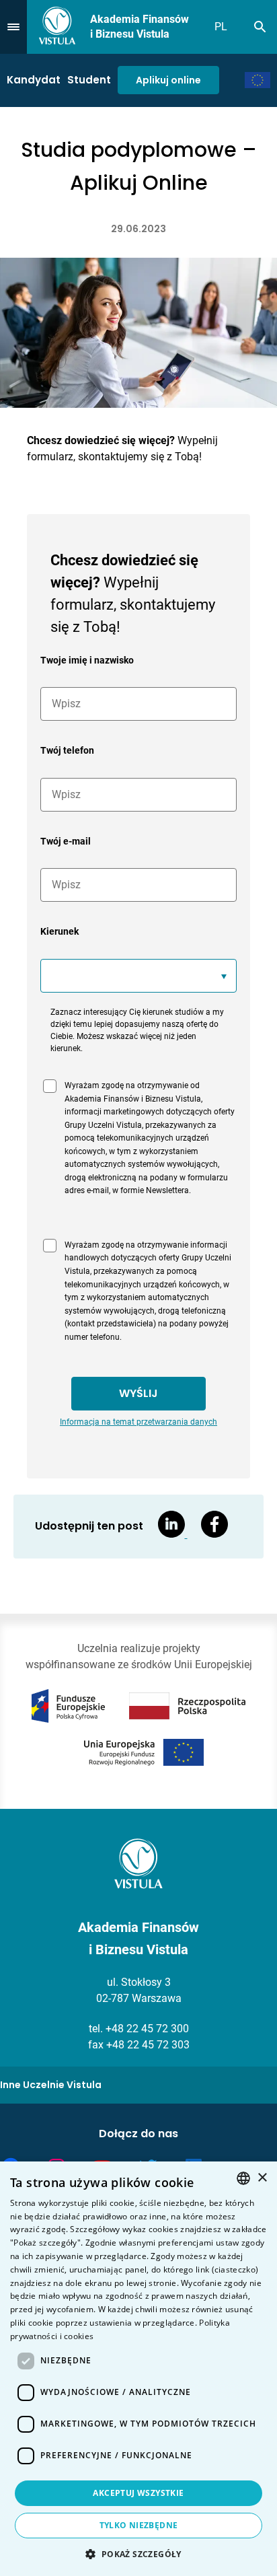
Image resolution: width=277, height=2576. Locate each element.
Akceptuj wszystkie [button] (138, 2493)
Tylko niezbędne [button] (139, 2525)
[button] (138, 2554)
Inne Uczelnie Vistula (51, 2085)
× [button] (262, 2178)
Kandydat (34, 80)
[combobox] (243, 2178)
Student (89, 80)
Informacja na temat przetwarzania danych (138, 1422)
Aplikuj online (168, 80)
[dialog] (138, 2369)
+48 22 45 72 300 (147, 2029)
